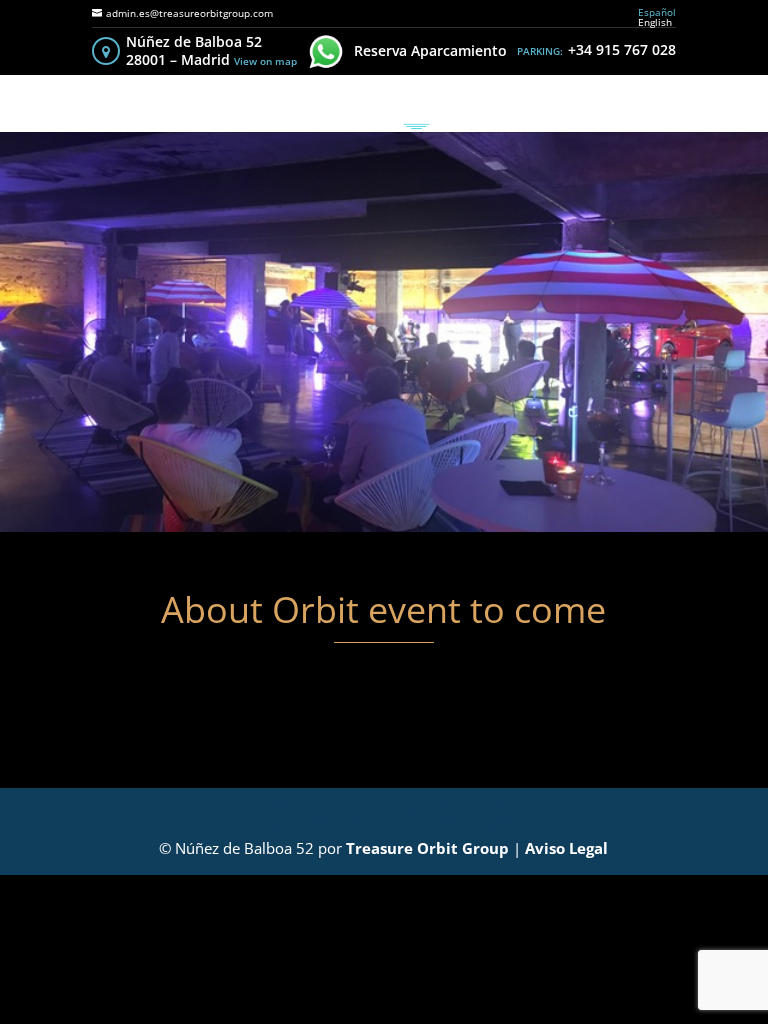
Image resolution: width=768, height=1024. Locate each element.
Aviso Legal (566, 848)
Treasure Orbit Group (427, 848)
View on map (265, 61)
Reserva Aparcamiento (430, 50)
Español (657, 12)
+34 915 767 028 (622, 49)
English (655, 22)
